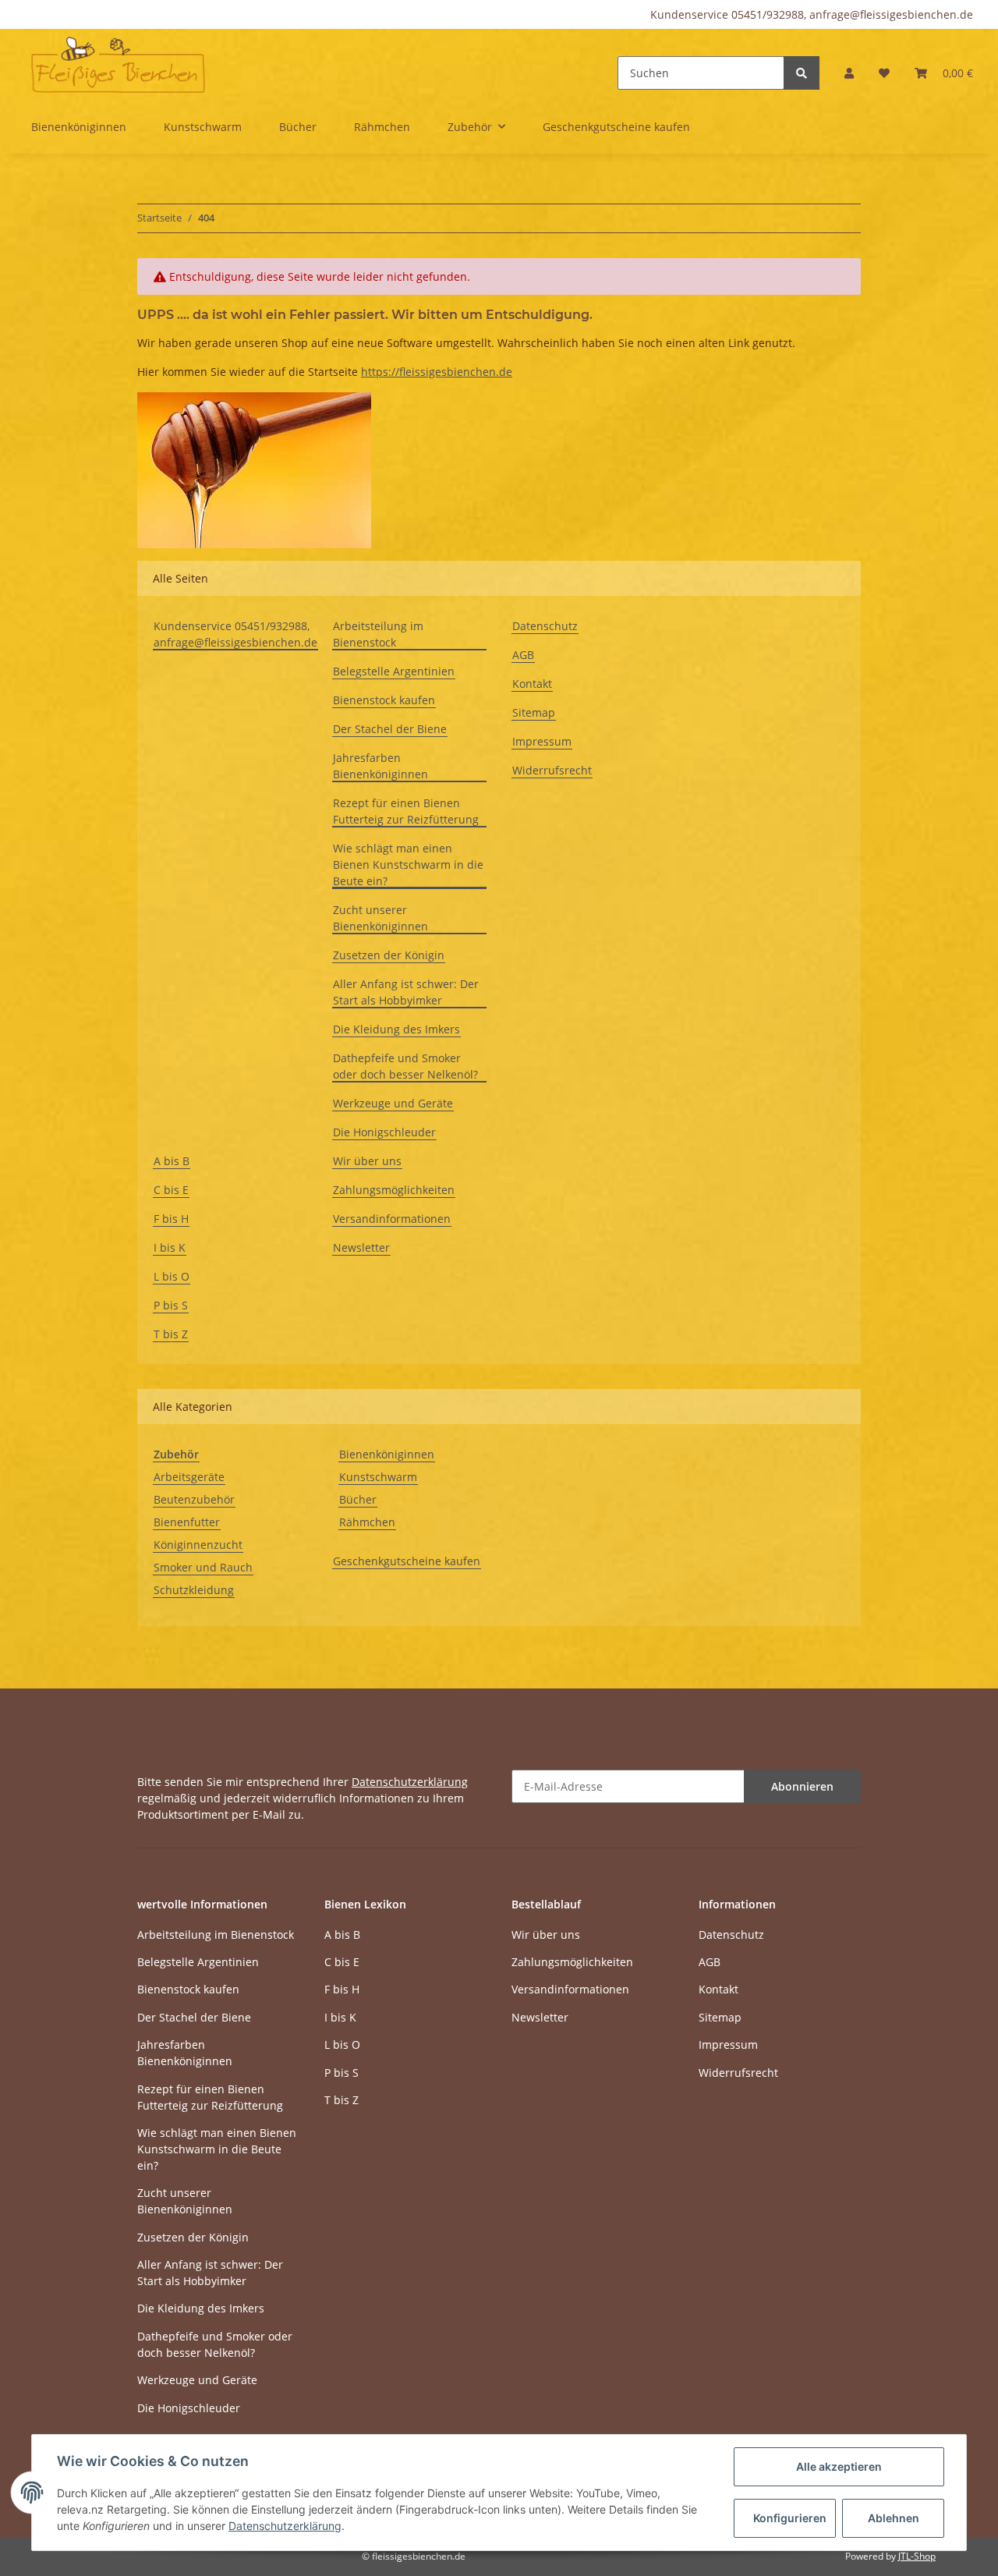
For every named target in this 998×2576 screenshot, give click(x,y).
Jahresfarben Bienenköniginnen (380, 766)
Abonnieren (802, 1786)
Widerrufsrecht (552, 770)
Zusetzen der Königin (389, 955)
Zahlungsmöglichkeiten (394, 1190)
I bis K (170, 1247)
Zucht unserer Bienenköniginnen (380, 918)
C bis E (171, 1190)
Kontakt (532, 684)
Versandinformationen (392, 1219)
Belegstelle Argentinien (394, 671)
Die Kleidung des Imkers (396, 1029)
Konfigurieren (790, 2518)
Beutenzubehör (194, 1499)
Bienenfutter (187, 1522)
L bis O (172, 1276)
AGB (523, 655)
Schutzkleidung (194, 1590)
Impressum (542, 741)
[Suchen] (802, 73)
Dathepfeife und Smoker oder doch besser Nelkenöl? (405, 1066)
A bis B (172, 1161)
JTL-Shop (917, 2556)
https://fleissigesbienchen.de (437, 372)
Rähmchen (367, 1522)
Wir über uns (367, 1161)
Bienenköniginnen (387, 1454)
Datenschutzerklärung (410, 1782)
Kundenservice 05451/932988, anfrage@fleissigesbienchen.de (812, 14)
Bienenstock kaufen (384, 700)
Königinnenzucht (198, 1545)
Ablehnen (894, 2518)
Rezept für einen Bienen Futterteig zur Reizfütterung (406, 811)
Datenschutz (545, 626)
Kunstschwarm (378, 1477)
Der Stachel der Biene (390, 729)
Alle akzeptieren (839, 2466)
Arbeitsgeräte (189, 1477)
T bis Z (171, 1334)
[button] (849, 73)
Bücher (358, 1499)
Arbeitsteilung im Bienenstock (378, 634)
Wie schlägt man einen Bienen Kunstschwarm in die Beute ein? (408, 865)
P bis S (171, 1305)
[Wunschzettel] (884, 73)
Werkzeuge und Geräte (393, 1103)
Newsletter (361, 1247)
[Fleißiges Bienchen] (118, 64)
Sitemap (534, 712)
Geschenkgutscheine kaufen (407, 1561)
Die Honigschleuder (384, 1132)
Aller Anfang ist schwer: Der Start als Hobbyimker (406, 992)
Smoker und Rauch (203, 1567)
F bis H (171, 1219)
